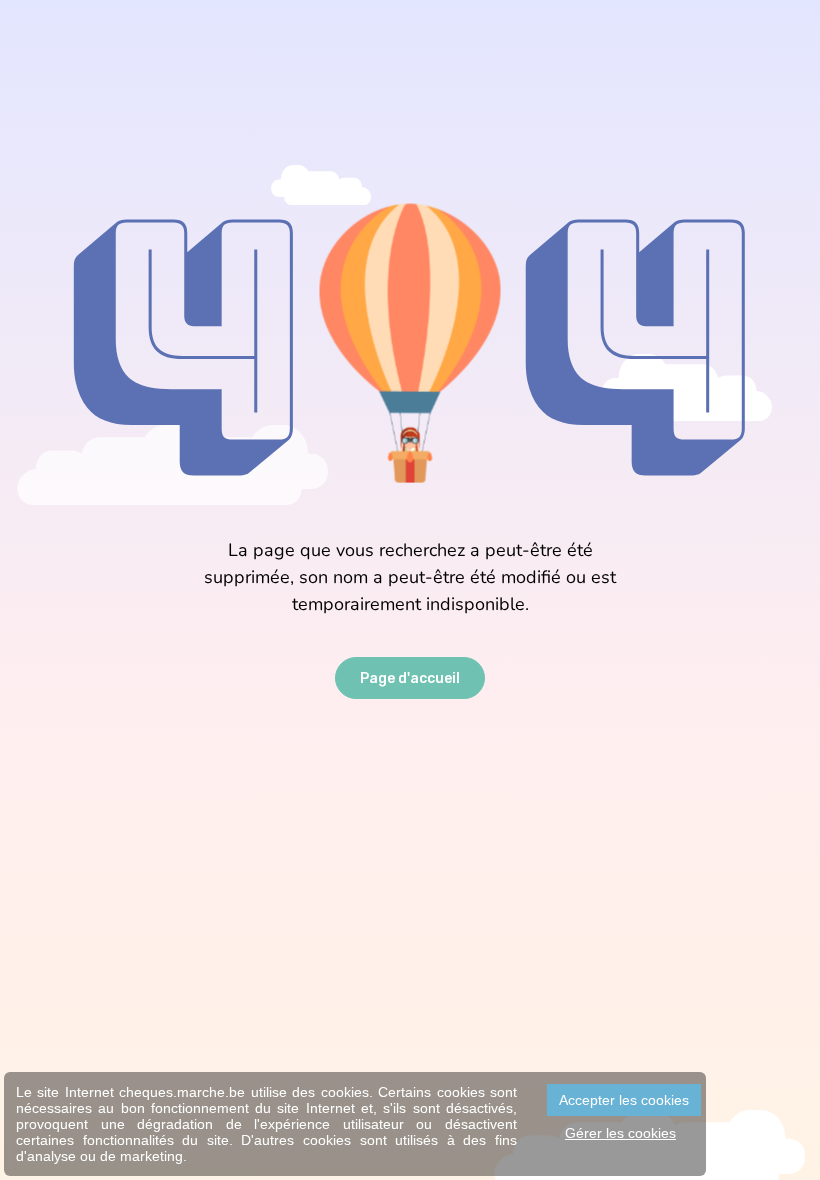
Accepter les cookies (624, 1100)
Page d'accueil (410, 678)
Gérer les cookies (620, 1133)
